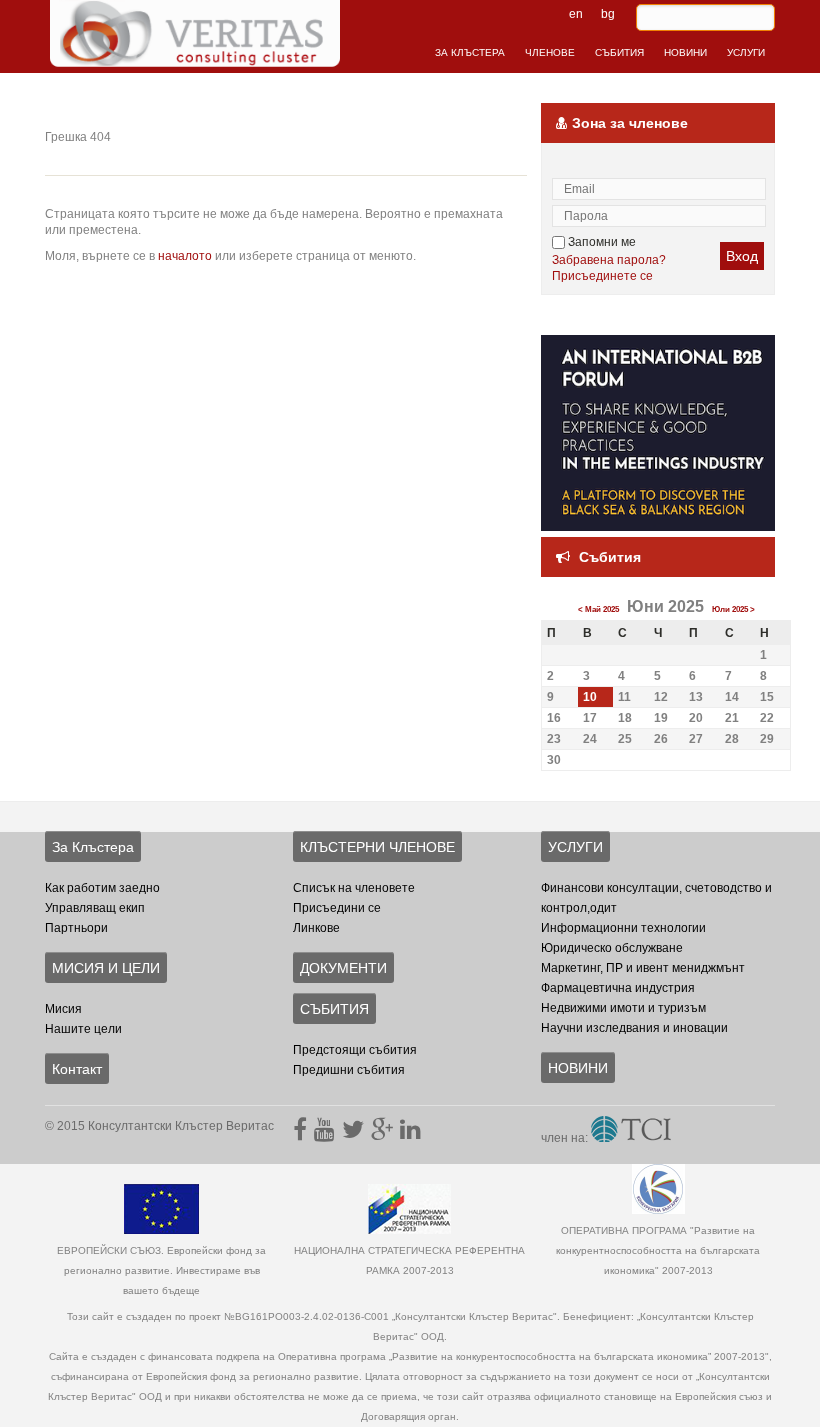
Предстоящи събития (355, 1050)
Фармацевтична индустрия (618, 988)
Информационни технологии (623, 928)
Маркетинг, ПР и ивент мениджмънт (643, 968)
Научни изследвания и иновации (634, 1028)
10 (590, 697)
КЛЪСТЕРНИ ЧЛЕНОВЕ (377, 847)
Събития (610, 557)
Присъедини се (337, 908)
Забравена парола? (609, 260)
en (576, 14)
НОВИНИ (685, 52)
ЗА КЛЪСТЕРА (470, 52)
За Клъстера (93, 847)
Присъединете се (602, 276)
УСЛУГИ (746, 52)
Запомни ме (600, 242)
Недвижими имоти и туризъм (623, 1008)
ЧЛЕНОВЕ (550, 52)
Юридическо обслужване (612, 948)
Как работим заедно (102, 888)
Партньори (76, 928)
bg (608, 14)
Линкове (316, 928)
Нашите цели (83, 1029)
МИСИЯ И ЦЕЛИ (106, 968)
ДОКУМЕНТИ (343, 968)
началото (185, 256)
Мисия (63, 1009)
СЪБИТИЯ (619, 52)
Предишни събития (349, 1070)
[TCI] (631, 1138)
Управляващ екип (95, 908)
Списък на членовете (354, 888)
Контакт (77, 1069)
